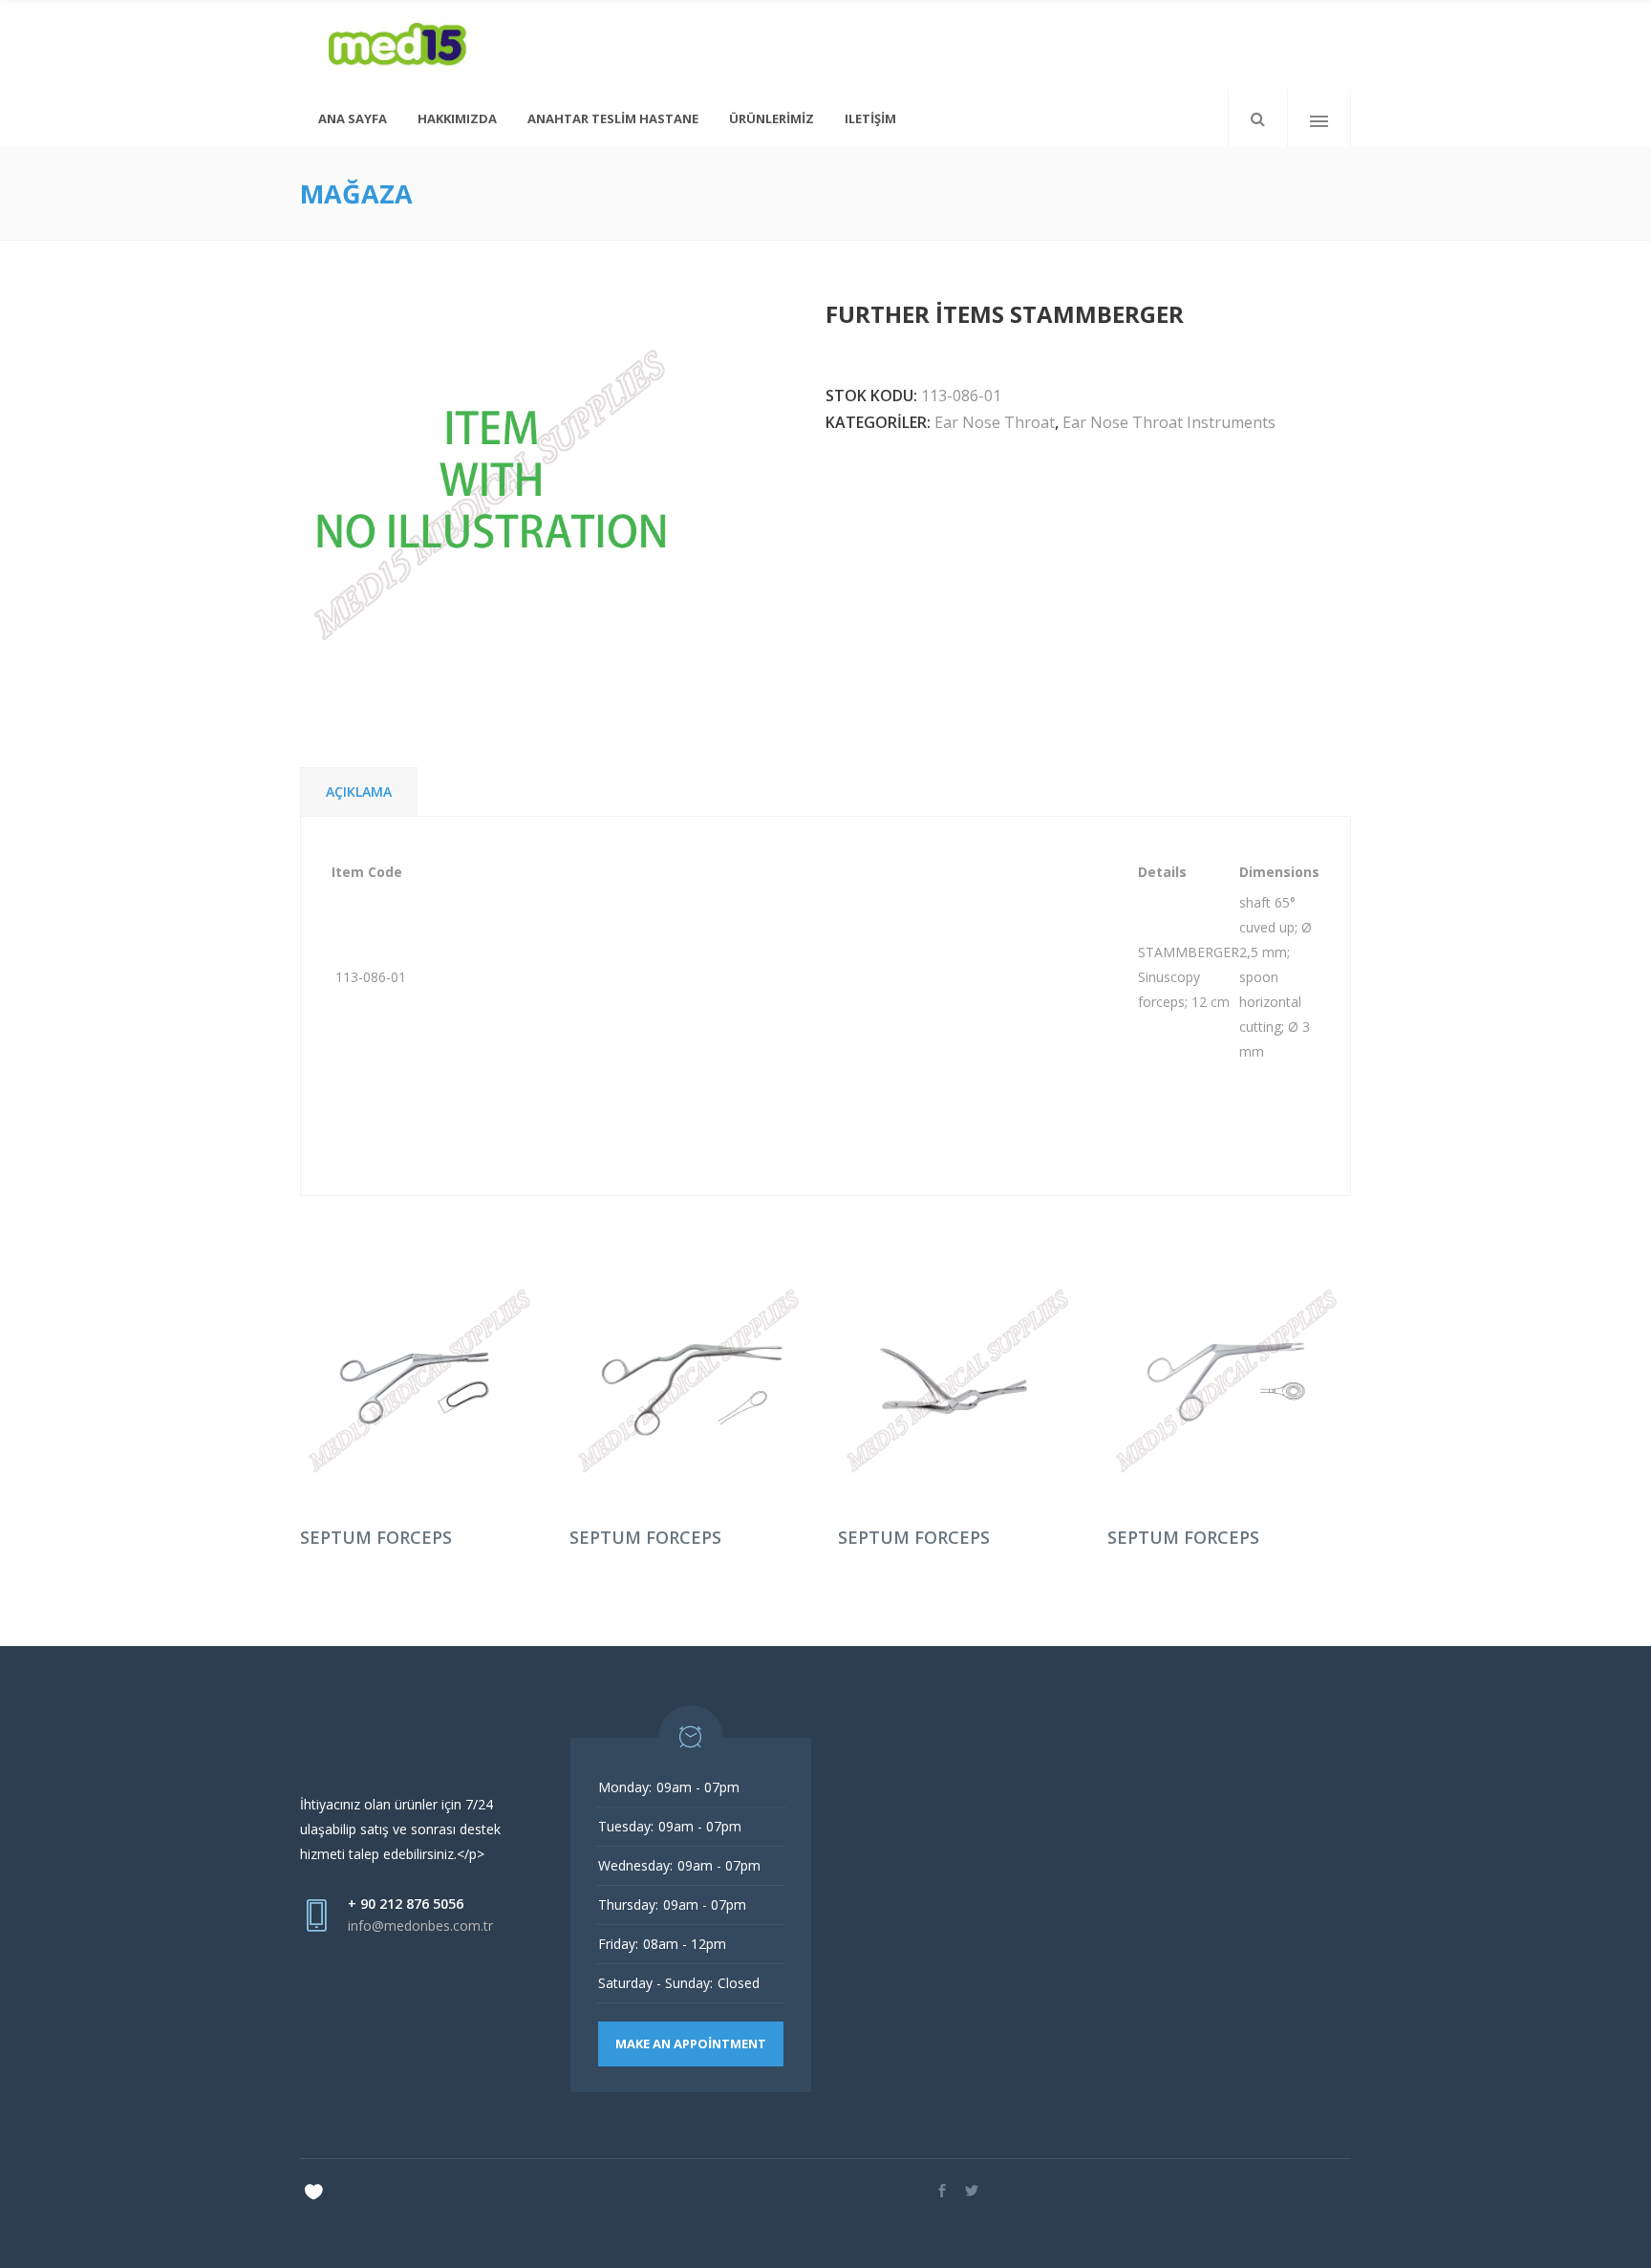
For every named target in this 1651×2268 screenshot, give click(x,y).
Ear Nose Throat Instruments (1169, 422)
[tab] (359, 792)
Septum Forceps (376, 1537)
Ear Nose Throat (995, 422)
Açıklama (359, 792)
